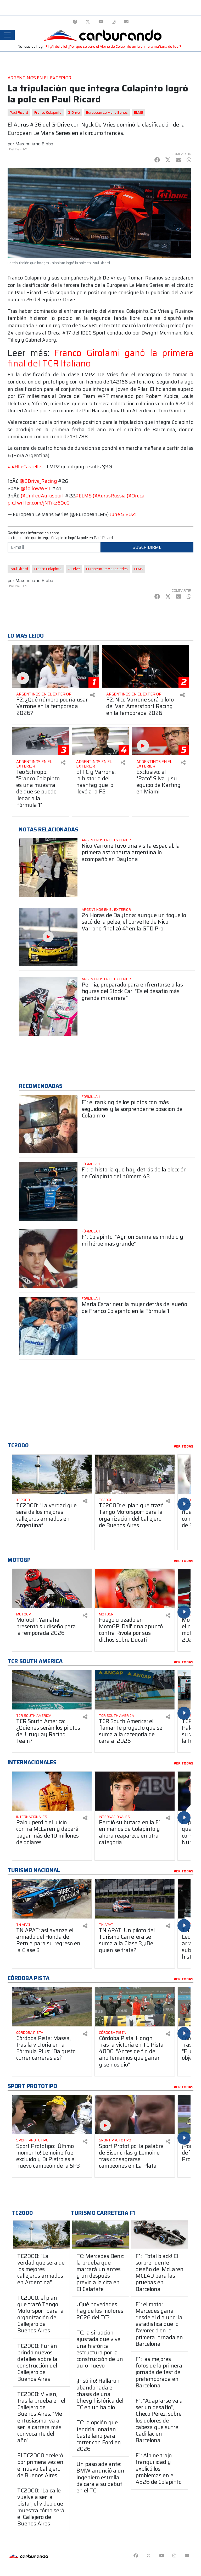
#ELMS (83, 496)
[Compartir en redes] (92, 695)
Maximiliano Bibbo (34, 144)
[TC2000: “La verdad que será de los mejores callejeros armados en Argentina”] (41, 2234)
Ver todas (184, 1446)
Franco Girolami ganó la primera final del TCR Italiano (100, 358)
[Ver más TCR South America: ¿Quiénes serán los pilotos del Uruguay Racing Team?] (52, 1690)
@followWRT (36, 488)
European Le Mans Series (107, 113)
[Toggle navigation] (7, 35)
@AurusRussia (109, 496)
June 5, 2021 (123, 514)
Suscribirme (147, 547)
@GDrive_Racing (38, 481)
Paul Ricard (19, 113)
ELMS (139, 113)
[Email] (126, 22)
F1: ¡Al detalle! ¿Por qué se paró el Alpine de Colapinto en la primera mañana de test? (113, 46)
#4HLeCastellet (25, 467)
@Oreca (136, 496)
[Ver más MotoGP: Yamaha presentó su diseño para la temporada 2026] (52, 1588)
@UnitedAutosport (42, 496)
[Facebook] (75, 22)
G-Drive (74, 113)
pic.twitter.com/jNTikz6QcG (39, 503)
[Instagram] (114, 22)
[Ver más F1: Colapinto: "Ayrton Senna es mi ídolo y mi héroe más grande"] (48, 1259)
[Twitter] (88, 22)
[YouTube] (101, 22)
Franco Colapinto (48, 113)
